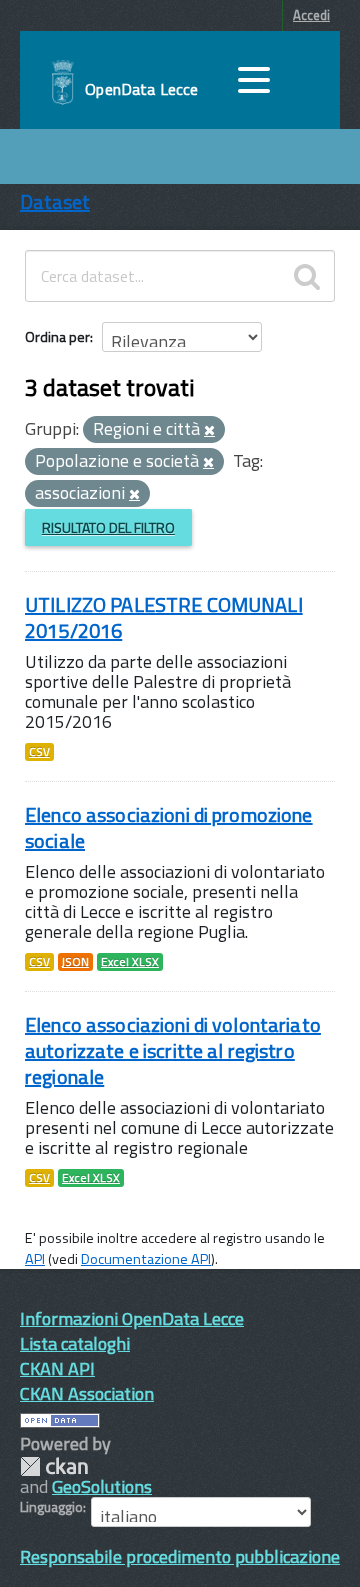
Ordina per (57, 336)
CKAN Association (87, 1393)
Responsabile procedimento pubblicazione (180, 1556)
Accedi (311, 15)
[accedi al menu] (254, 80)
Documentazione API (146, 1259)
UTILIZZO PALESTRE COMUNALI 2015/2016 (164, 617)
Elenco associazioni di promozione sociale (169, 827)
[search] (307, 276)
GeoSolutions (102, 1486)
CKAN (54, 1466)
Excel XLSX (130, 962)
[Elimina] (209, 431)
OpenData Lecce (141, 89)
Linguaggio (51, 1507)
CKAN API (57, 1368)
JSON (75, 962)
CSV (39, 752)
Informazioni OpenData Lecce (132, 1318)
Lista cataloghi (75, 1343)
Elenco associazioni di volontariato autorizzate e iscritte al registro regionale (173, 1050)
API (35, 1259)
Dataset (55, 201)
